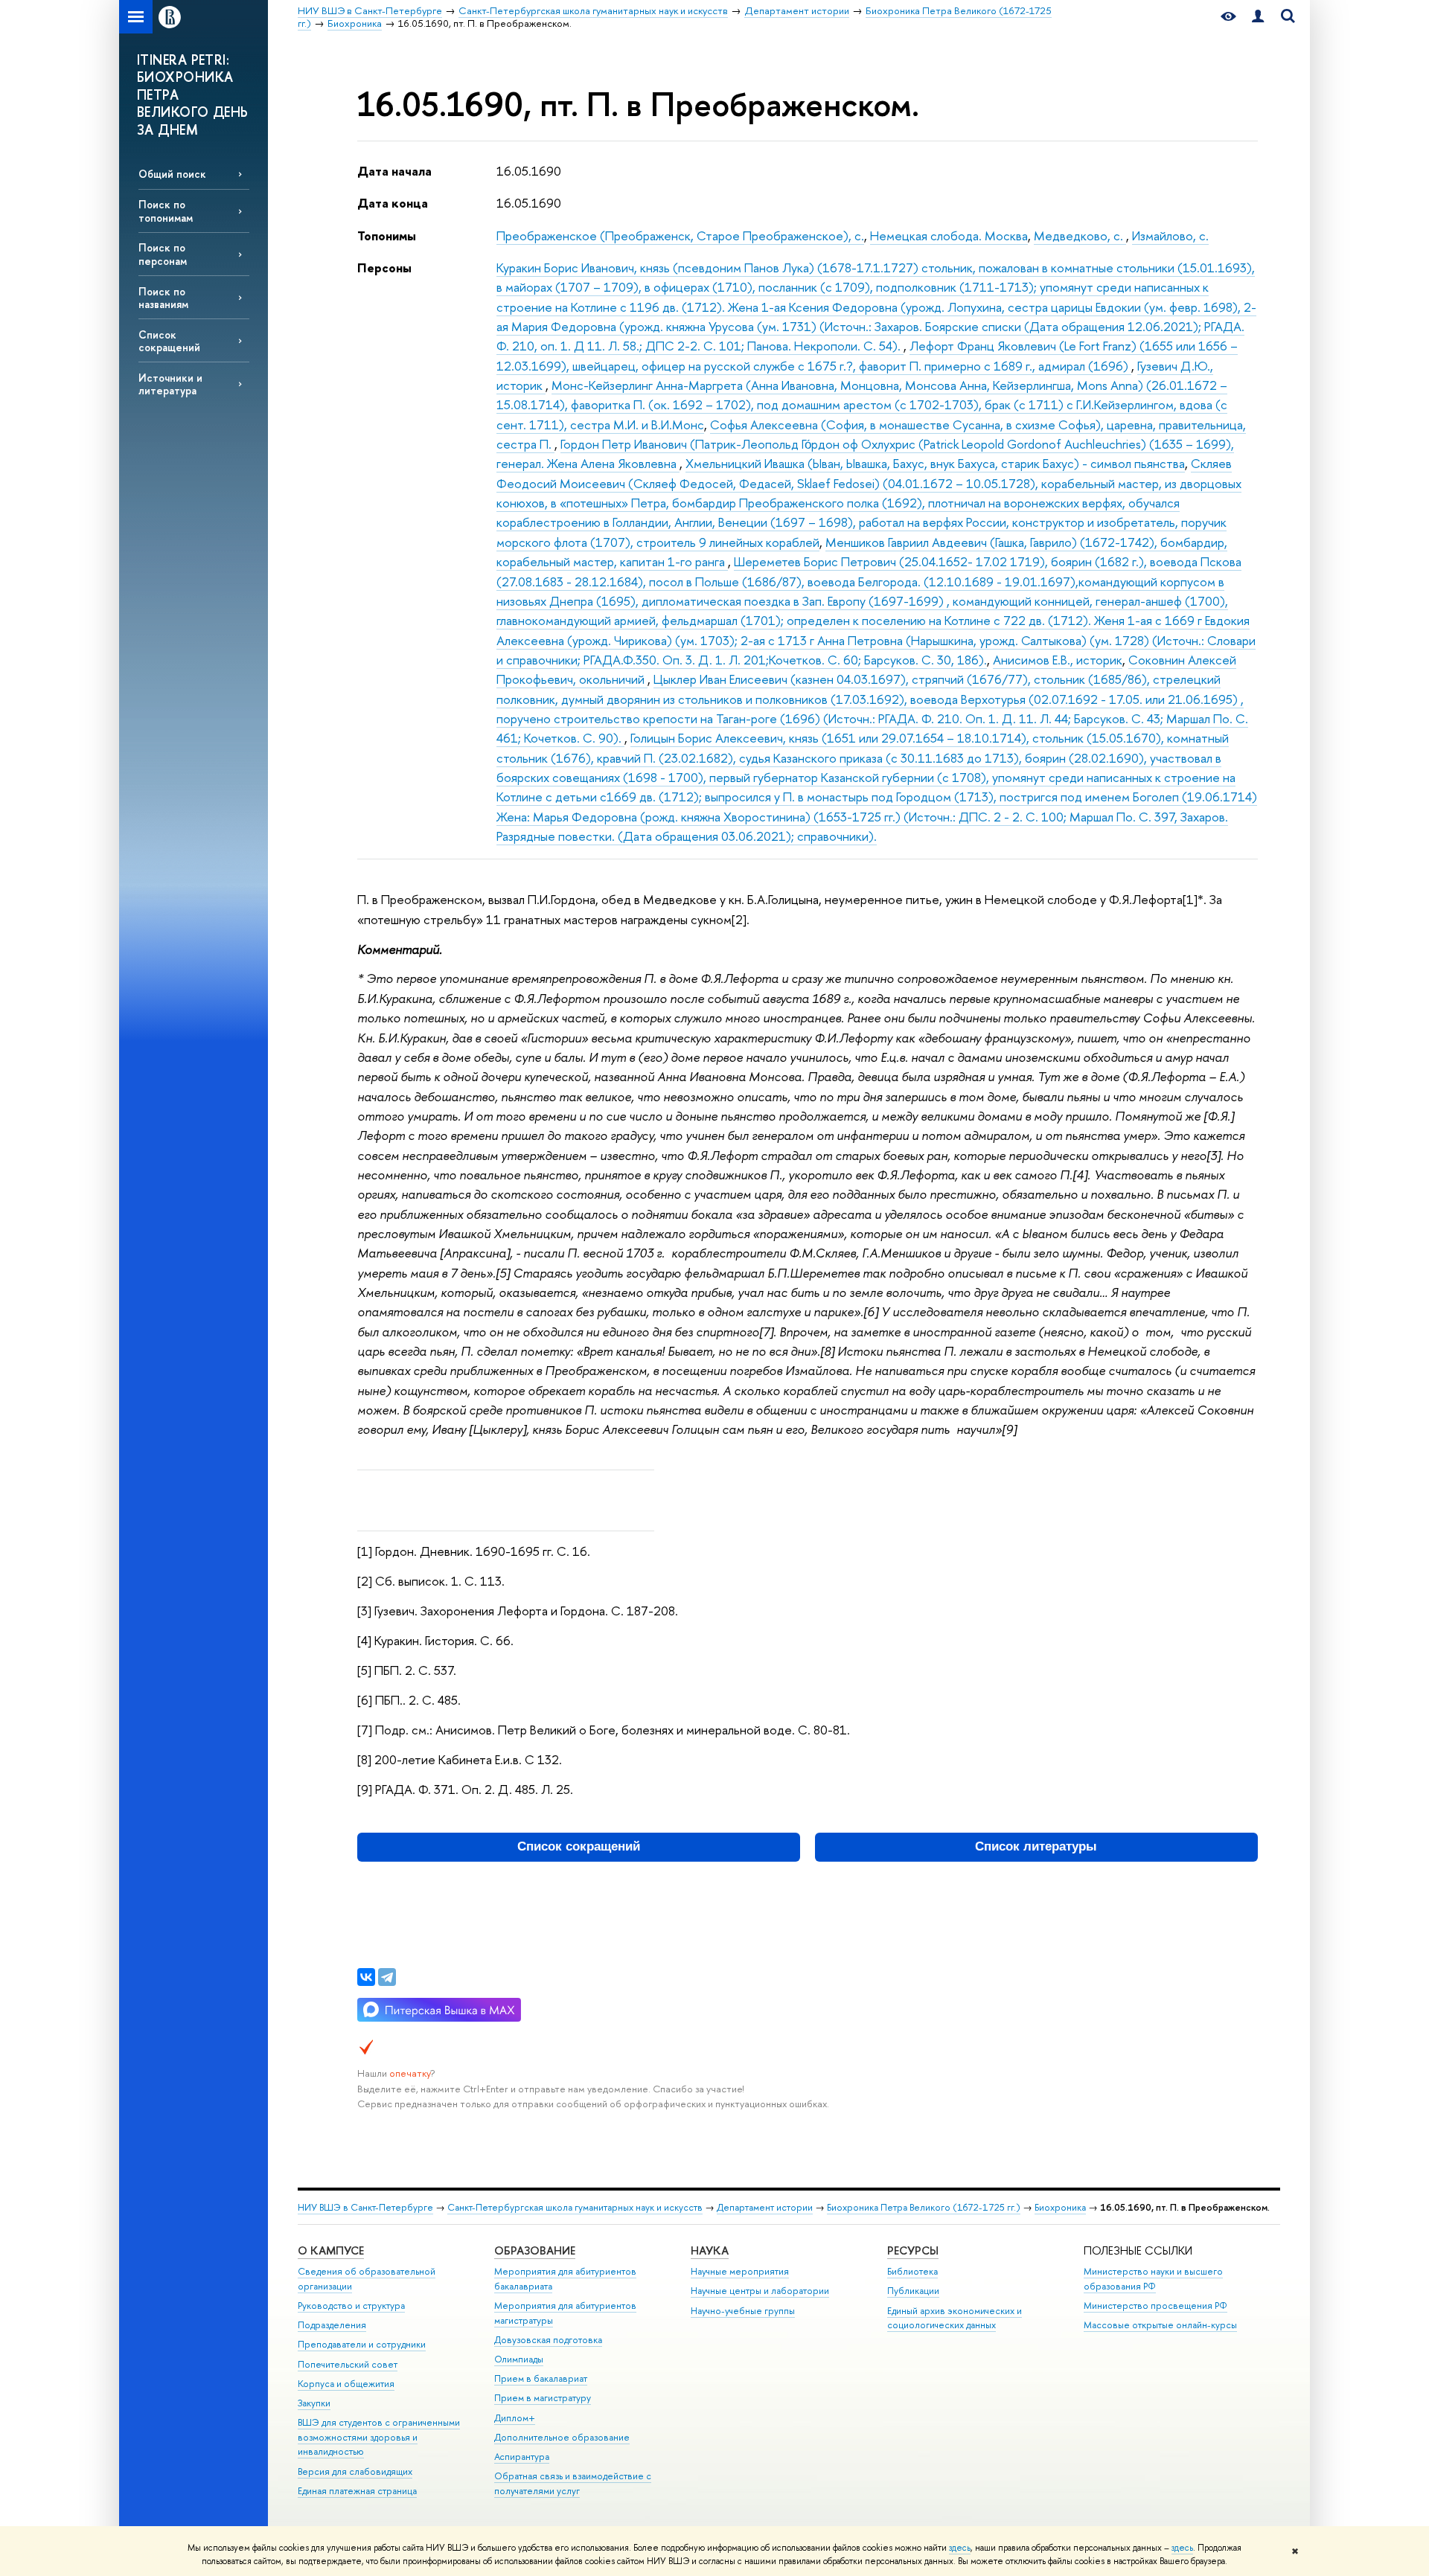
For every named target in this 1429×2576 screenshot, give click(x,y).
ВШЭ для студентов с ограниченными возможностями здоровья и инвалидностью (379, 2437)
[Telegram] (387, 1977)
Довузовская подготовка (548, 2340)
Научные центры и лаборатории (760, 2291)
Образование (535, 2250)
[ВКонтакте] (366, 1977)
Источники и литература (170, 384)
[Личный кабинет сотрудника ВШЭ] (1258, 17)
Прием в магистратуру (543, 2398)
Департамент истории (765, 2207)
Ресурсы (913, 2250)
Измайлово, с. (1170, 236)
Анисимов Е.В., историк (1058, 660)
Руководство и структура (351, 2306)
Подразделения (332, 2325)
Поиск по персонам (163, 254)
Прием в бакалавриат (541, 2378)
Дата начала (394, 171)
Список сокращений (169, 341)
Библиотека (912, 2271)
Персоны (384, 267)
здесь (960, 2548)
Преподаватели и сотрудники (362, 2344)
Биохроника (1060, 2207)
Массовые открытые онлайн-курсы (1160, 2325)
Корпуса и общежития (346, 2384)
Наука (710, 2250)
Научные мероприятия (740, 2271)
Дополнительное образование (562, 2437)
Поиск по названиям (163, 298)
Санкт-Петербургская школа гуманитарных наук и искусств (575, 2207)
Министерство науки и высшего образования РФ (1153, 2279)
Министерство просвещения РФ (1155, 2306)
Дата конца (393, 203)
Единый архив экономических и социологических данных (955, 2318)
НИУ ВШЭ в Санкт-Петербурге (365, 2207)
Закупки (314, 2403)
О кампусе (331, 2250)
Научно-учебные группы (743, 2311)
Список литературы (1036, 1846)
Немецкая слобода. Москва (949, 236)
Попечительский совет (348, 2364)
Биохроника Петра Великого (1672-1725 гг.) (924, 2207)
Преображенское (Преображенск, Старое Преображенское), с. (680, 236)
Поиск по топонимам (166, 211)
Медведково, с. (1080, 236)
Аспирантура (522, 2457)
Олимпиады (519, 2359)
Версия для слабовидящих (355, 2471)
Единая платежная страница (357, 2491)
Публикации (913, 2291)
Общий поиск (172, 174)
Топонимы (387, 236)
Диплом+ (515, 2418)
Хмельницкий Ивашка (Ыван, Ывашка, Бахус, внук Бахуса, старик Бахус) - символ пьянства (935, 463)
